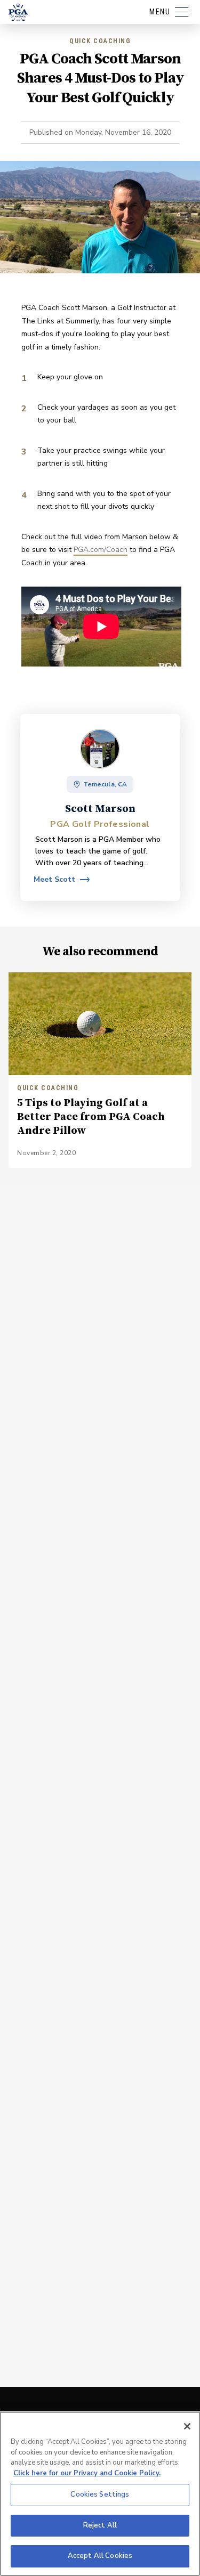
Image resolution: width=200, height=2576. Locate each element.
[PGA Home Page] (18, 12)
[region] (100, 2494)
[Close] (187, 2426)
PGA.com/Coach (101, 550)
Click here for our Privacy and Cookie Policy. (87, 2473)
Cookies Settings (100, 2494)
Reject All (100, 2525)
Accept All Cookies (100, 2556)
